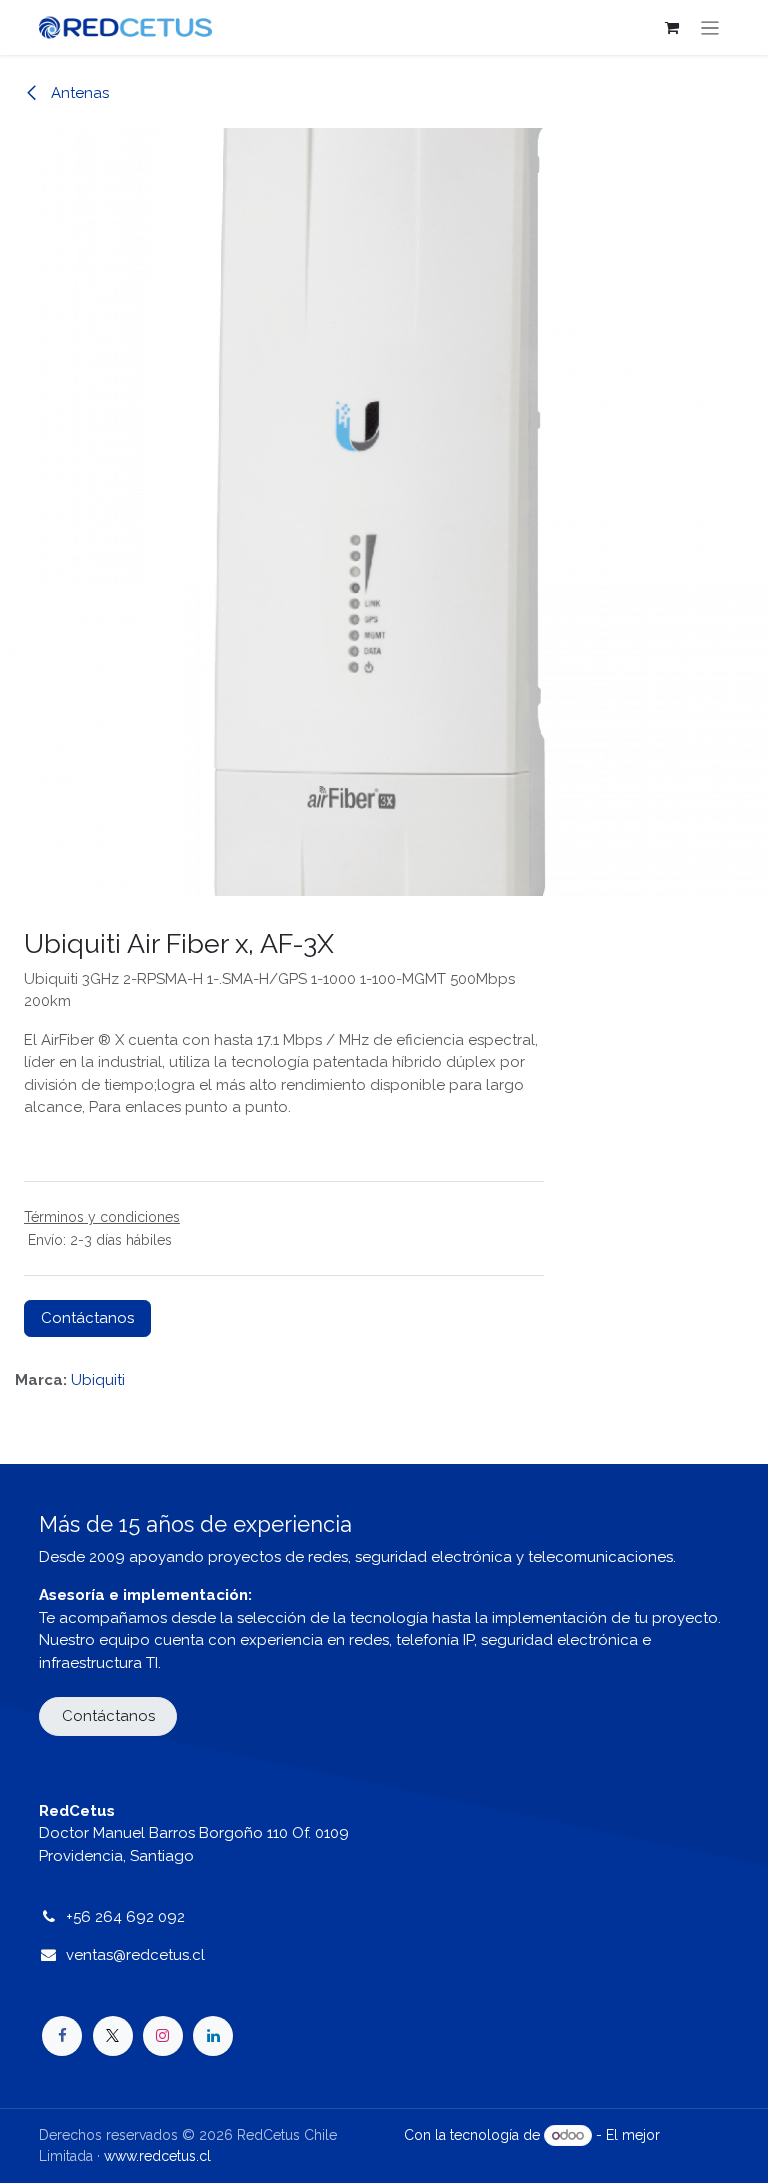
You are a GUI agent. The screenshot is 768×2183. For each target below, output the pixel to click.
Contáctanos (87, 1318)
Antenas (78, 93)
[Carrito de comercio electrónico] (672, 28)
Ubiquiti (98, 1380)
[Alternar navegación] (710, 27)
